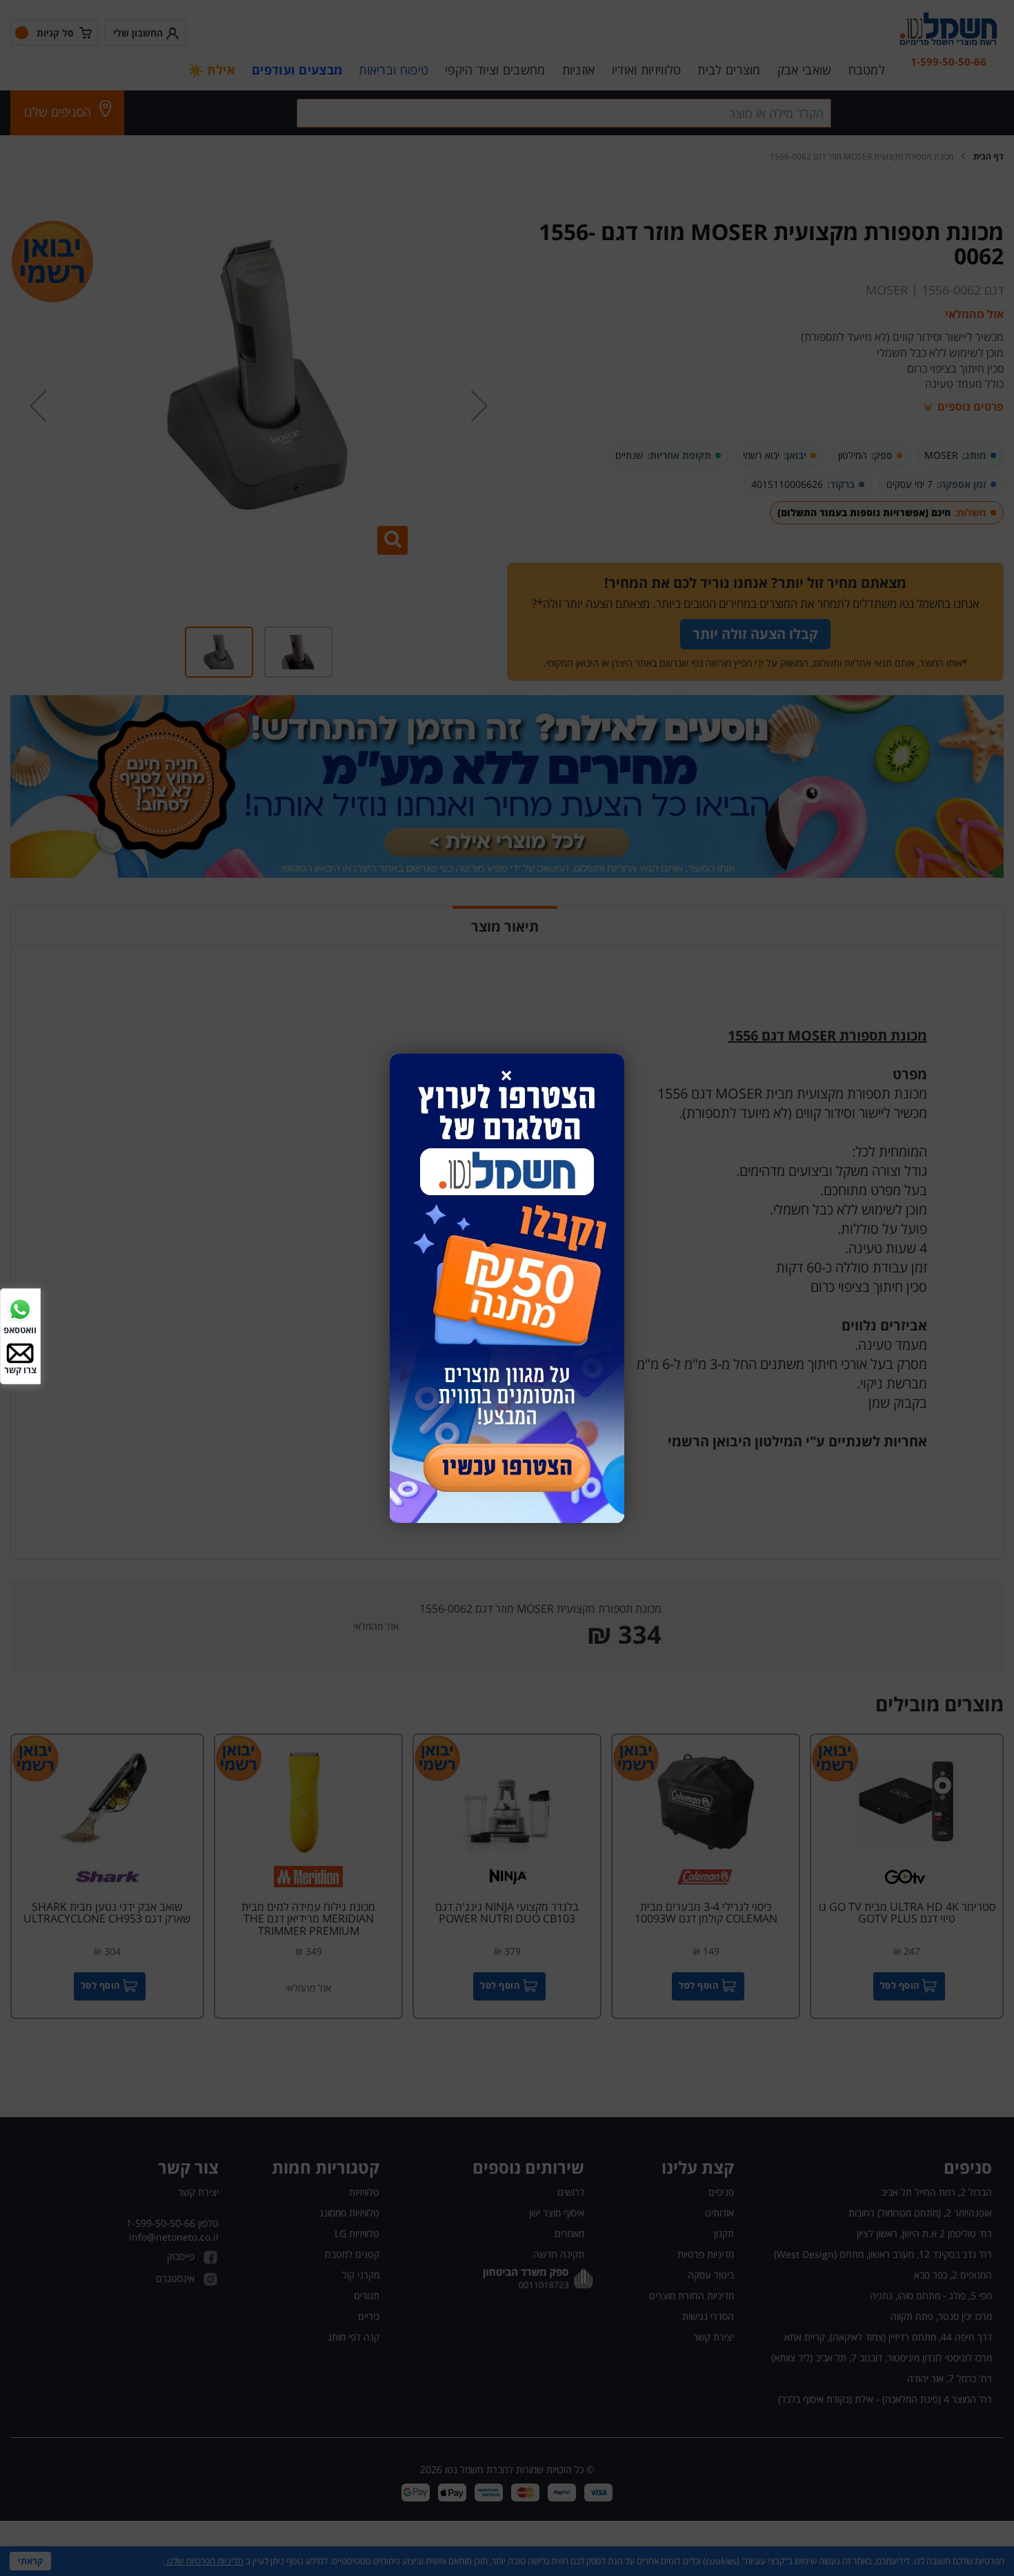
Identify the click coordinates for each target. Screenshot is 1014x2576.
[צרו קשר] (20, 1352)
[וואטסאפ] (20, 1308)
